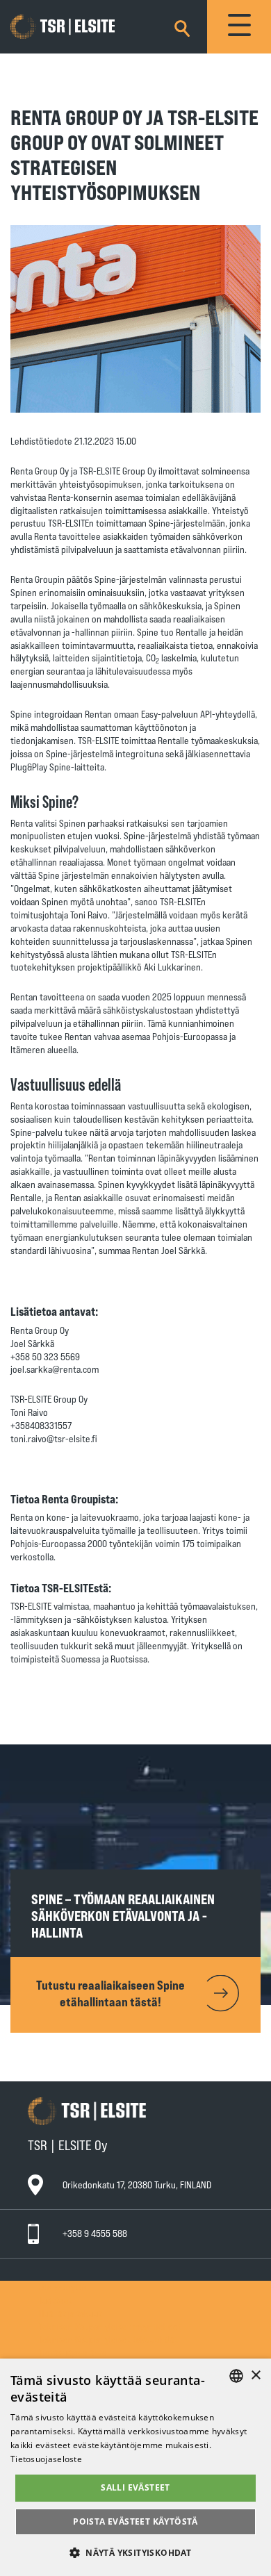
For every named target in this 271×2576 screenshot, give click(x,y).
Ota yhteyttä (63, 2287)
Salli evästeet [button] (135, 2487)
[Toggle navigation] (239, 27)
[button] (135, 2552)
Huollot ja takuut (71, 2313)
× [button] (255, 2376)
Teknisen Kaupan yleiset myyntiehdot (110, 2326)
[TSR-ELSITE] (83, 27)
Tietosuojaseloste (73, 2352)
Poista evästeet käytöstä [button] (135, 2521)
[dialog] (135, 2467)
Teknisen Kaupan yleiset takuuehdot (108, 2339)
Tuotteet (56, 2300)
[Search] (182, 26)
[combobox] (236, 2376)
